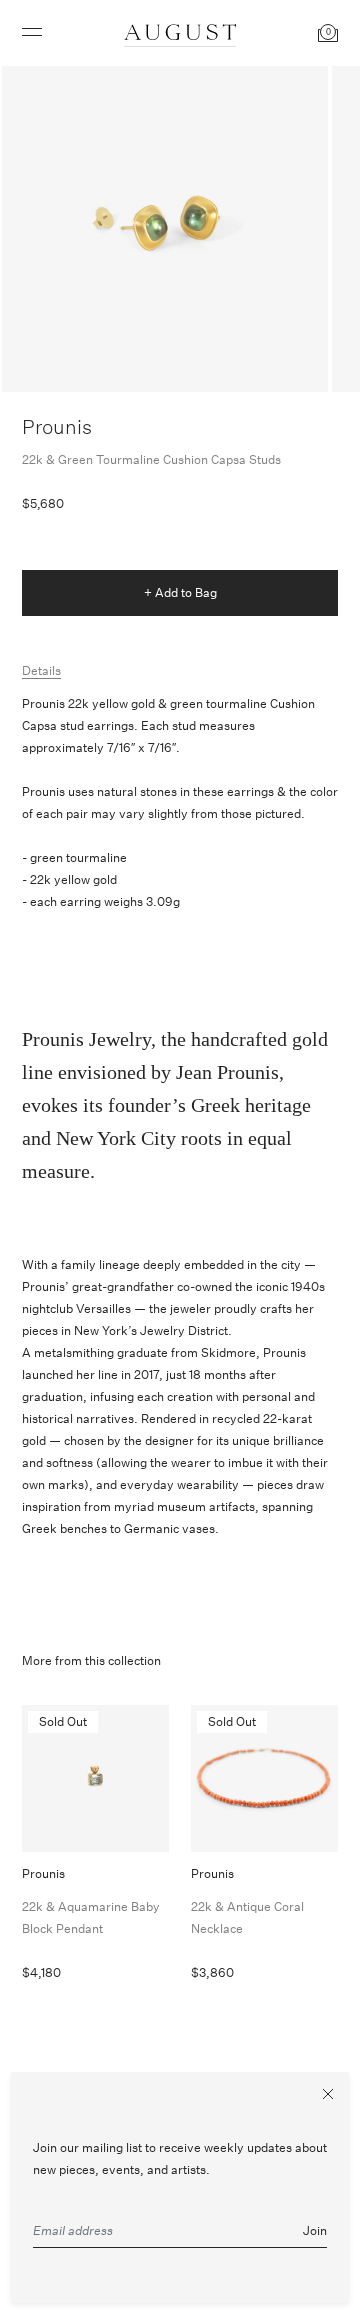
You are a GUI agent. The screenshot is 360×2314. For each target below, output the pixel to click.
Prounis (57, 426)
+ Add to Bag (180, 592)
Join (315, 2230)
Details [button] (41, 670)
